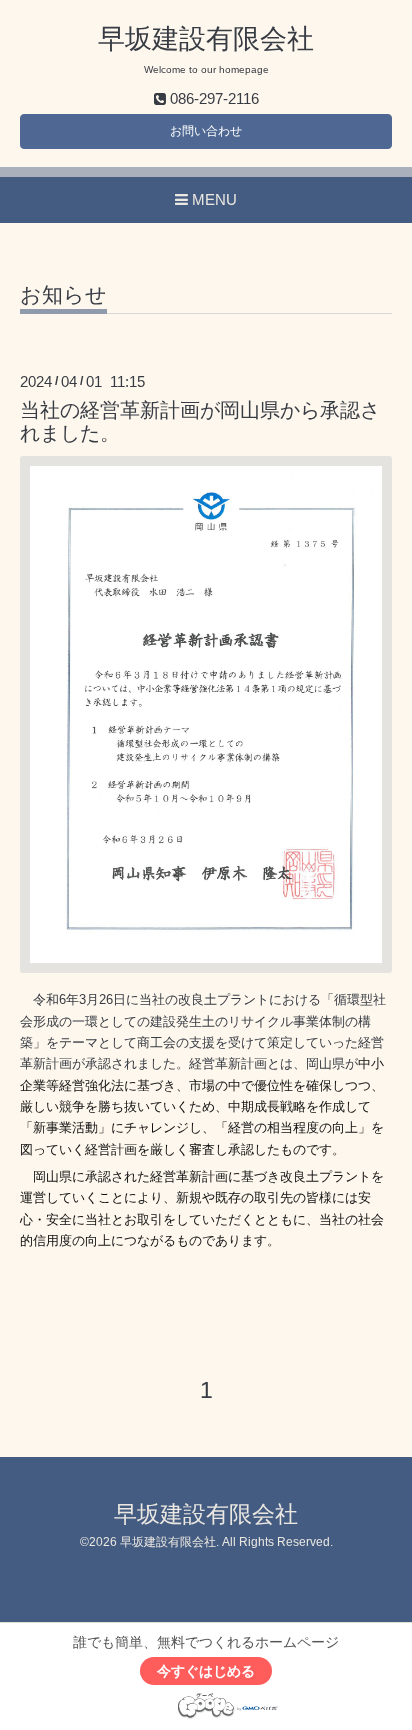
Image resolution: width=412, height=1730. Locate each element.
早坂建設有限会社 (206, 39)
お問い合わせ (206, 131)
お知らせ (63, 295)
